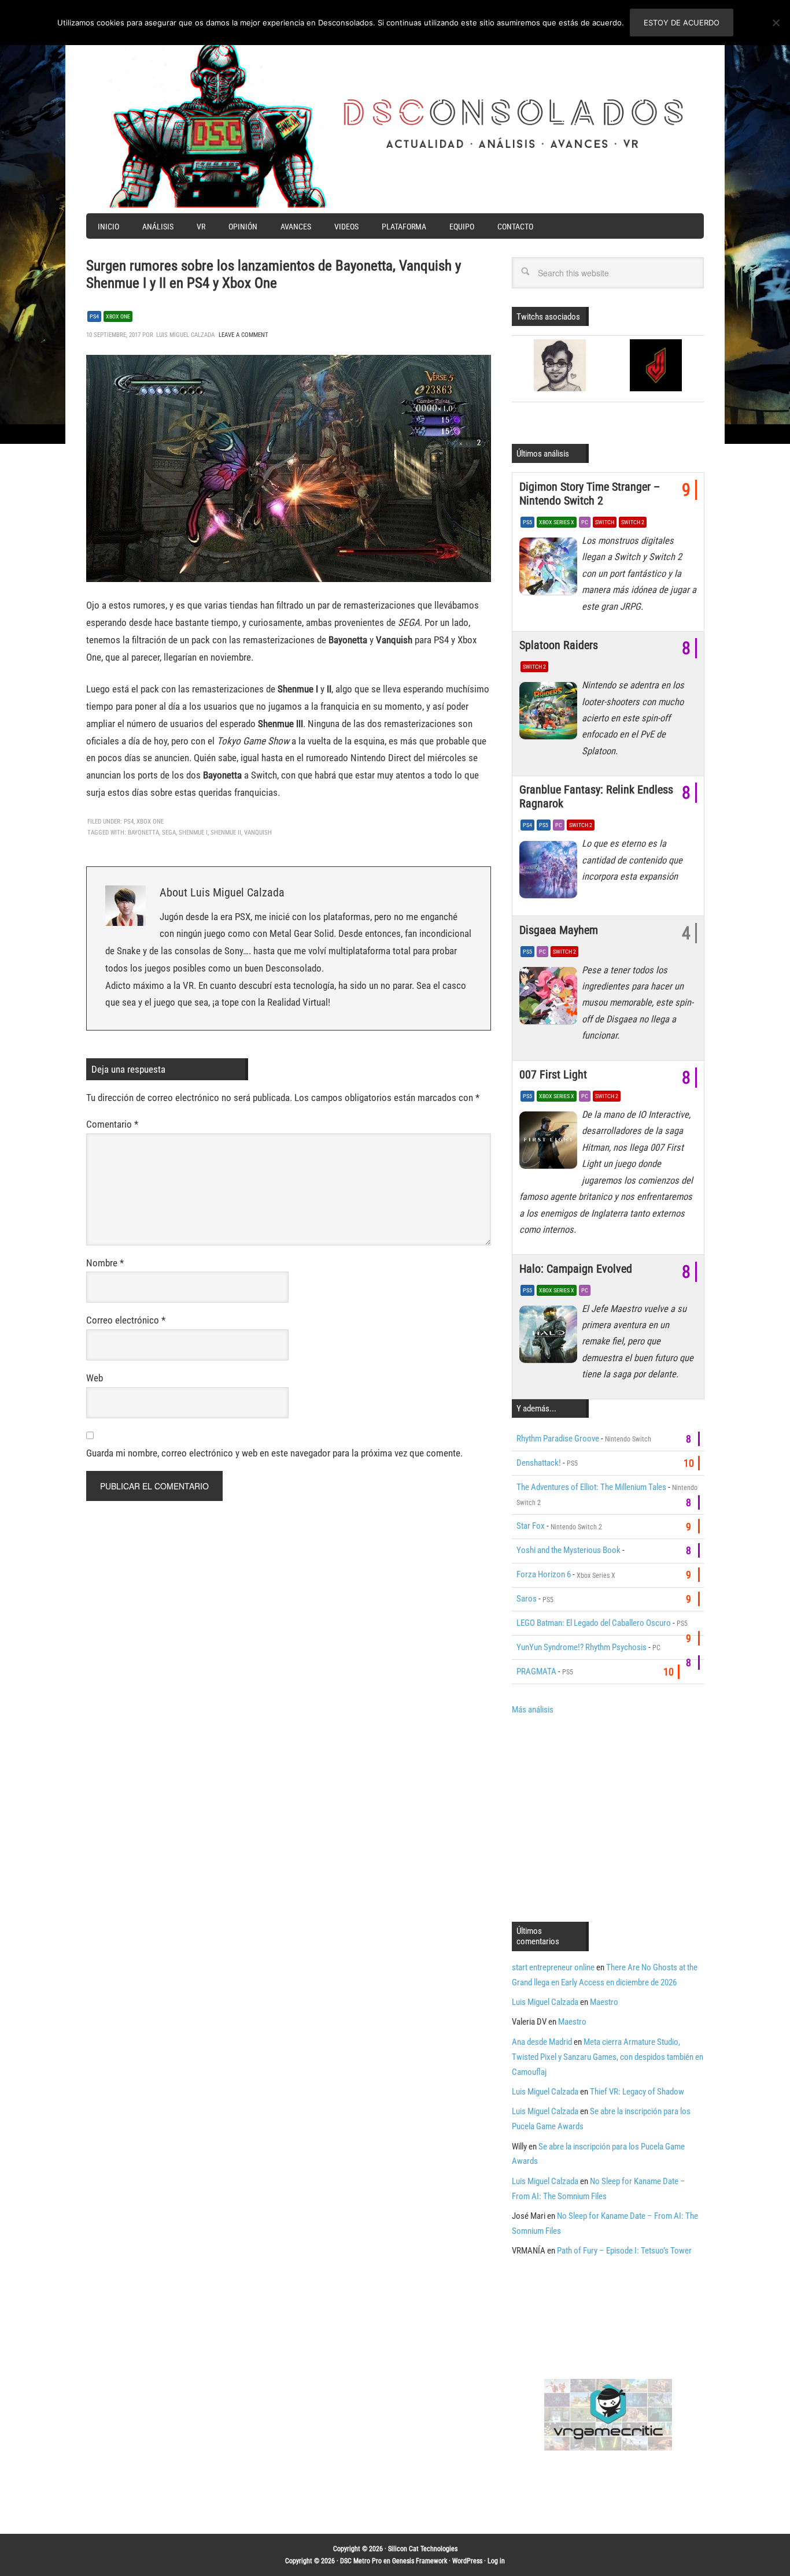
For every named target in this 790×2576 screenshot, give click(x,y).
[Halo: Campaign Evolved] (551, 1337)
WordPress (467, 2561)
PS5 (527, 522)
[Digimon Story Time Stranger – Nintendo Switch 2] (551, 569)
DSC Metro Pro (361, 2561)
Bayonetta (143, 833)
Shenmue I (193, 833)
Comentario (112, 1124)
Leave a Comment (243, 335)
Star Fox (531, 1526)
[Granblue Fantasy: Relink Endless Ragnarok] (551, 872)
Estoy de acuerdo (682, 23)
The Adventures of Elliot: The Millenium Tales (591, 1487)
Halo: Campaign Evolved (576, 1269)
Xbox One (118, 316)
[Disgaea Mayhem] (551, 999)
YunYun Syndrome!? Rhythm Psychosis (582, 1647)
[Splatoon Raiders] (551, 714)
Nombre (105, 1263)
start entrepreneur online (553, 1967)
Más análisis (533, 1710)
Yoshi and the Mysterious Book (568, 1550)
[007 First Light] (551, 1143)
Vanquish (258, 833)
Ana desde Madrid (542, 2042)
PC (585, 522)
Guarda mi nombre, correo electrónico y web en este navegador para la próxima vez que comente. (274, 1453)
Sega (169, 833)
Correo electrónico (126, 1320)
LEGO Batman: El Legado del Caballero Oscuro (594, 1623)
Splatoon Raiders (559, 645)
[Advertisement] (609, 1817)
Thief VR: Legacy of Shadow (637, 2092)
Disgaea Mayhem (559, 930)
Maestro (604, 2002)
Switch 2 (633, 522)
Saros (527, 1599)
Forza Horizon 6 (544, 1574)
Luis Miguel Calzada (545, 2002)
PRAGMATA (536, 1671)
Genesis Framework (420, 2561)
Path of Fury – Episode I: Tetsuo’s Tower (624, 2251)
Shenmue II (226, 833)
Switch (605, 522)
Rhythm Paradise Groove (558, 1439)
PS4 (94, 316)
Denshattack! (539, 1463)
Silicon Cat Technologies (423, 2549)
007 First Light (553, 1074)
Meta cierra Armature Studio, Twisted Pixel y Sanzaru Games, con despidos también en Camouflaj (608, 2057)
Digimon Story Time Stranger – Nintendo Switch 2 (590, 494)
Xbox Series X (557, 522)
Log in (496, 2561)
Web (95, 1378)
